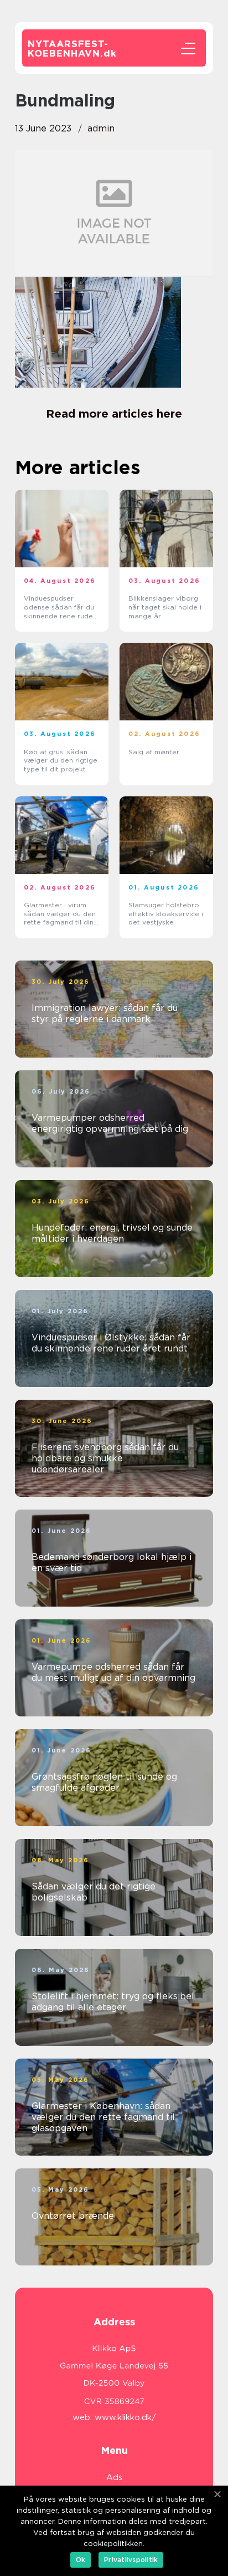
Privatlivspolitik (131, 2560)
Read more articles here (114, 414)
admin (101, 128)
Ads (114, 2477)
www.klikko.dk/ (125, 2417)
